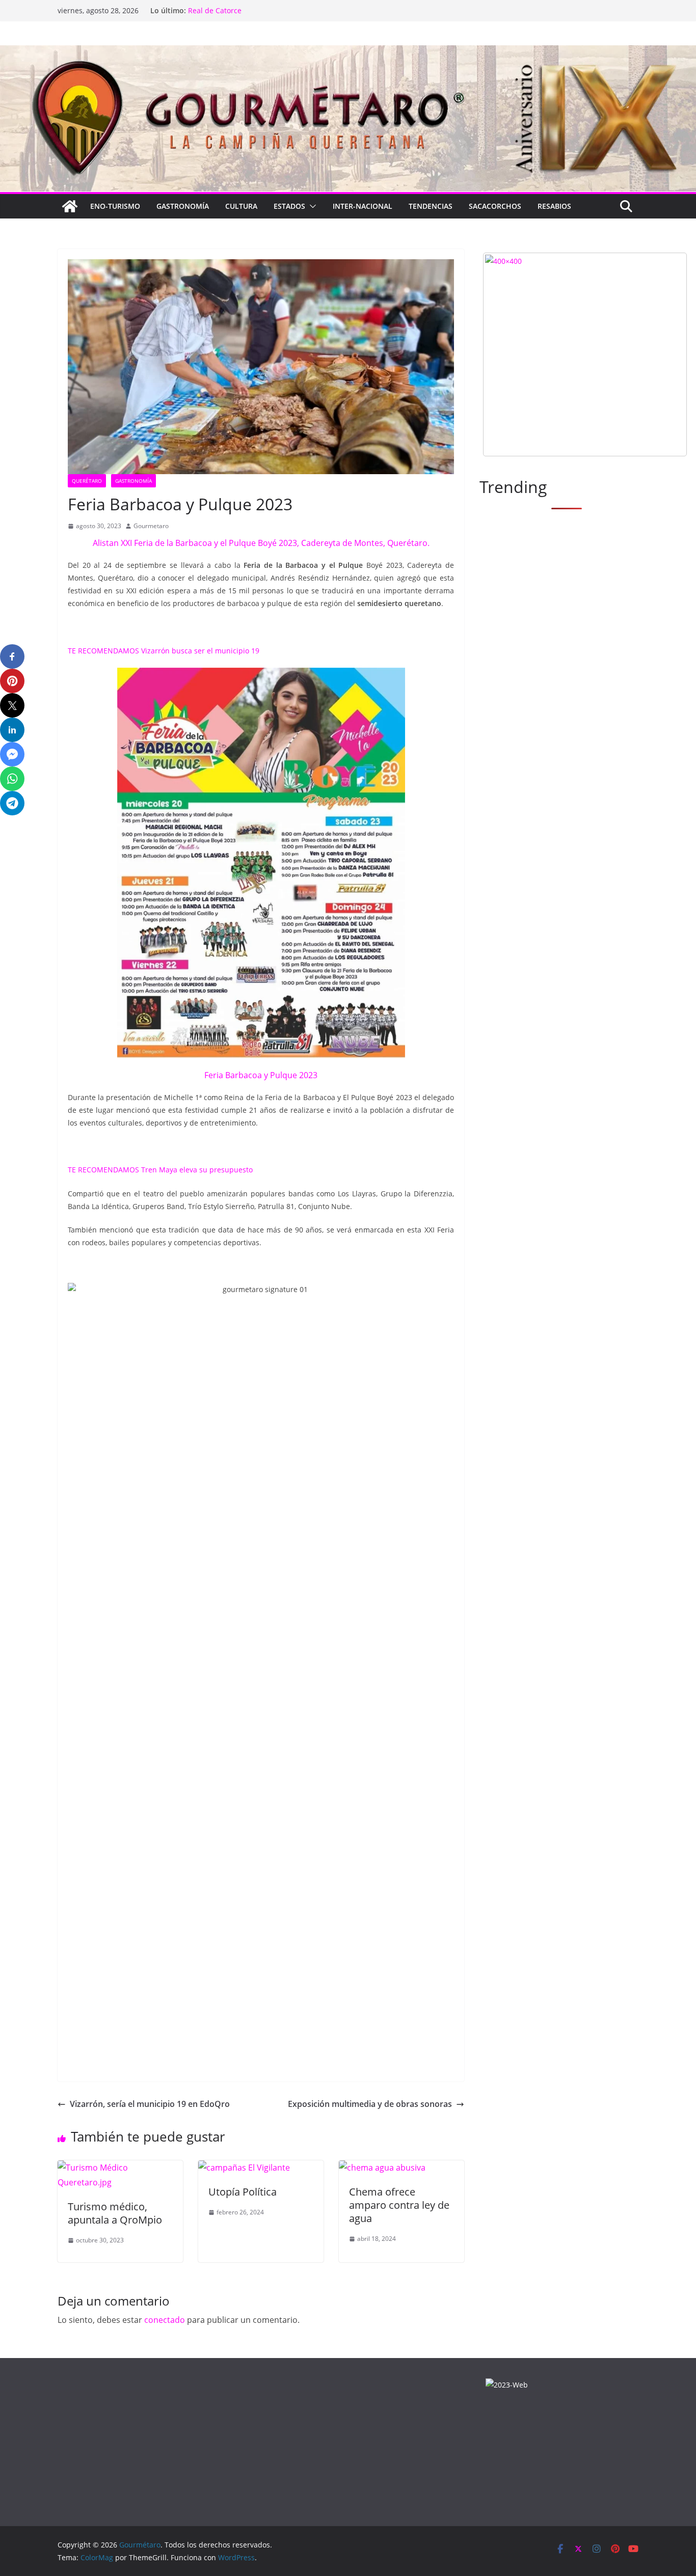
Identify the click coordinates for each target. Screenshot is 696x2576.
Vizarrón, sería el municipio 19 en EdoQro (150, 2104)
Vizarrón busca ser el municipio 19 (200, 651)
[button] (311, 206)
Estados (289, 206)
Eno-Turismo (115, 206)
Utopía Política (243, 2192)
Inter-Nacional (363, 206)
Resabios (554, 206)
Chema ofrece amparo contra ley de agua (399, 2205)
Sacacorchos (495, 206)
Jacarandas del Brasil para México (246, 10)
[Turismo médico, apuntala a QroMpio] (120, 2168)
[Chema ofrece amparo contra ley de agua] (382, 2168)
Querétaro (87, 481)
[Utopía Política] (244, 2168)
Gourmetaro (151, 526)
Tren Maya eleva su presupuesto (197, 1170)
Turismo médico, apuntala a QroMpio (115, 2213)
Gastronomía (183, 206)
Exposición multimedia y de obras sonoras (370, 2104)
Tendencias (431, 206)
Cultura (241, 206)
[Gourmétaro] (70, 206)
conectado (165, 2320)
